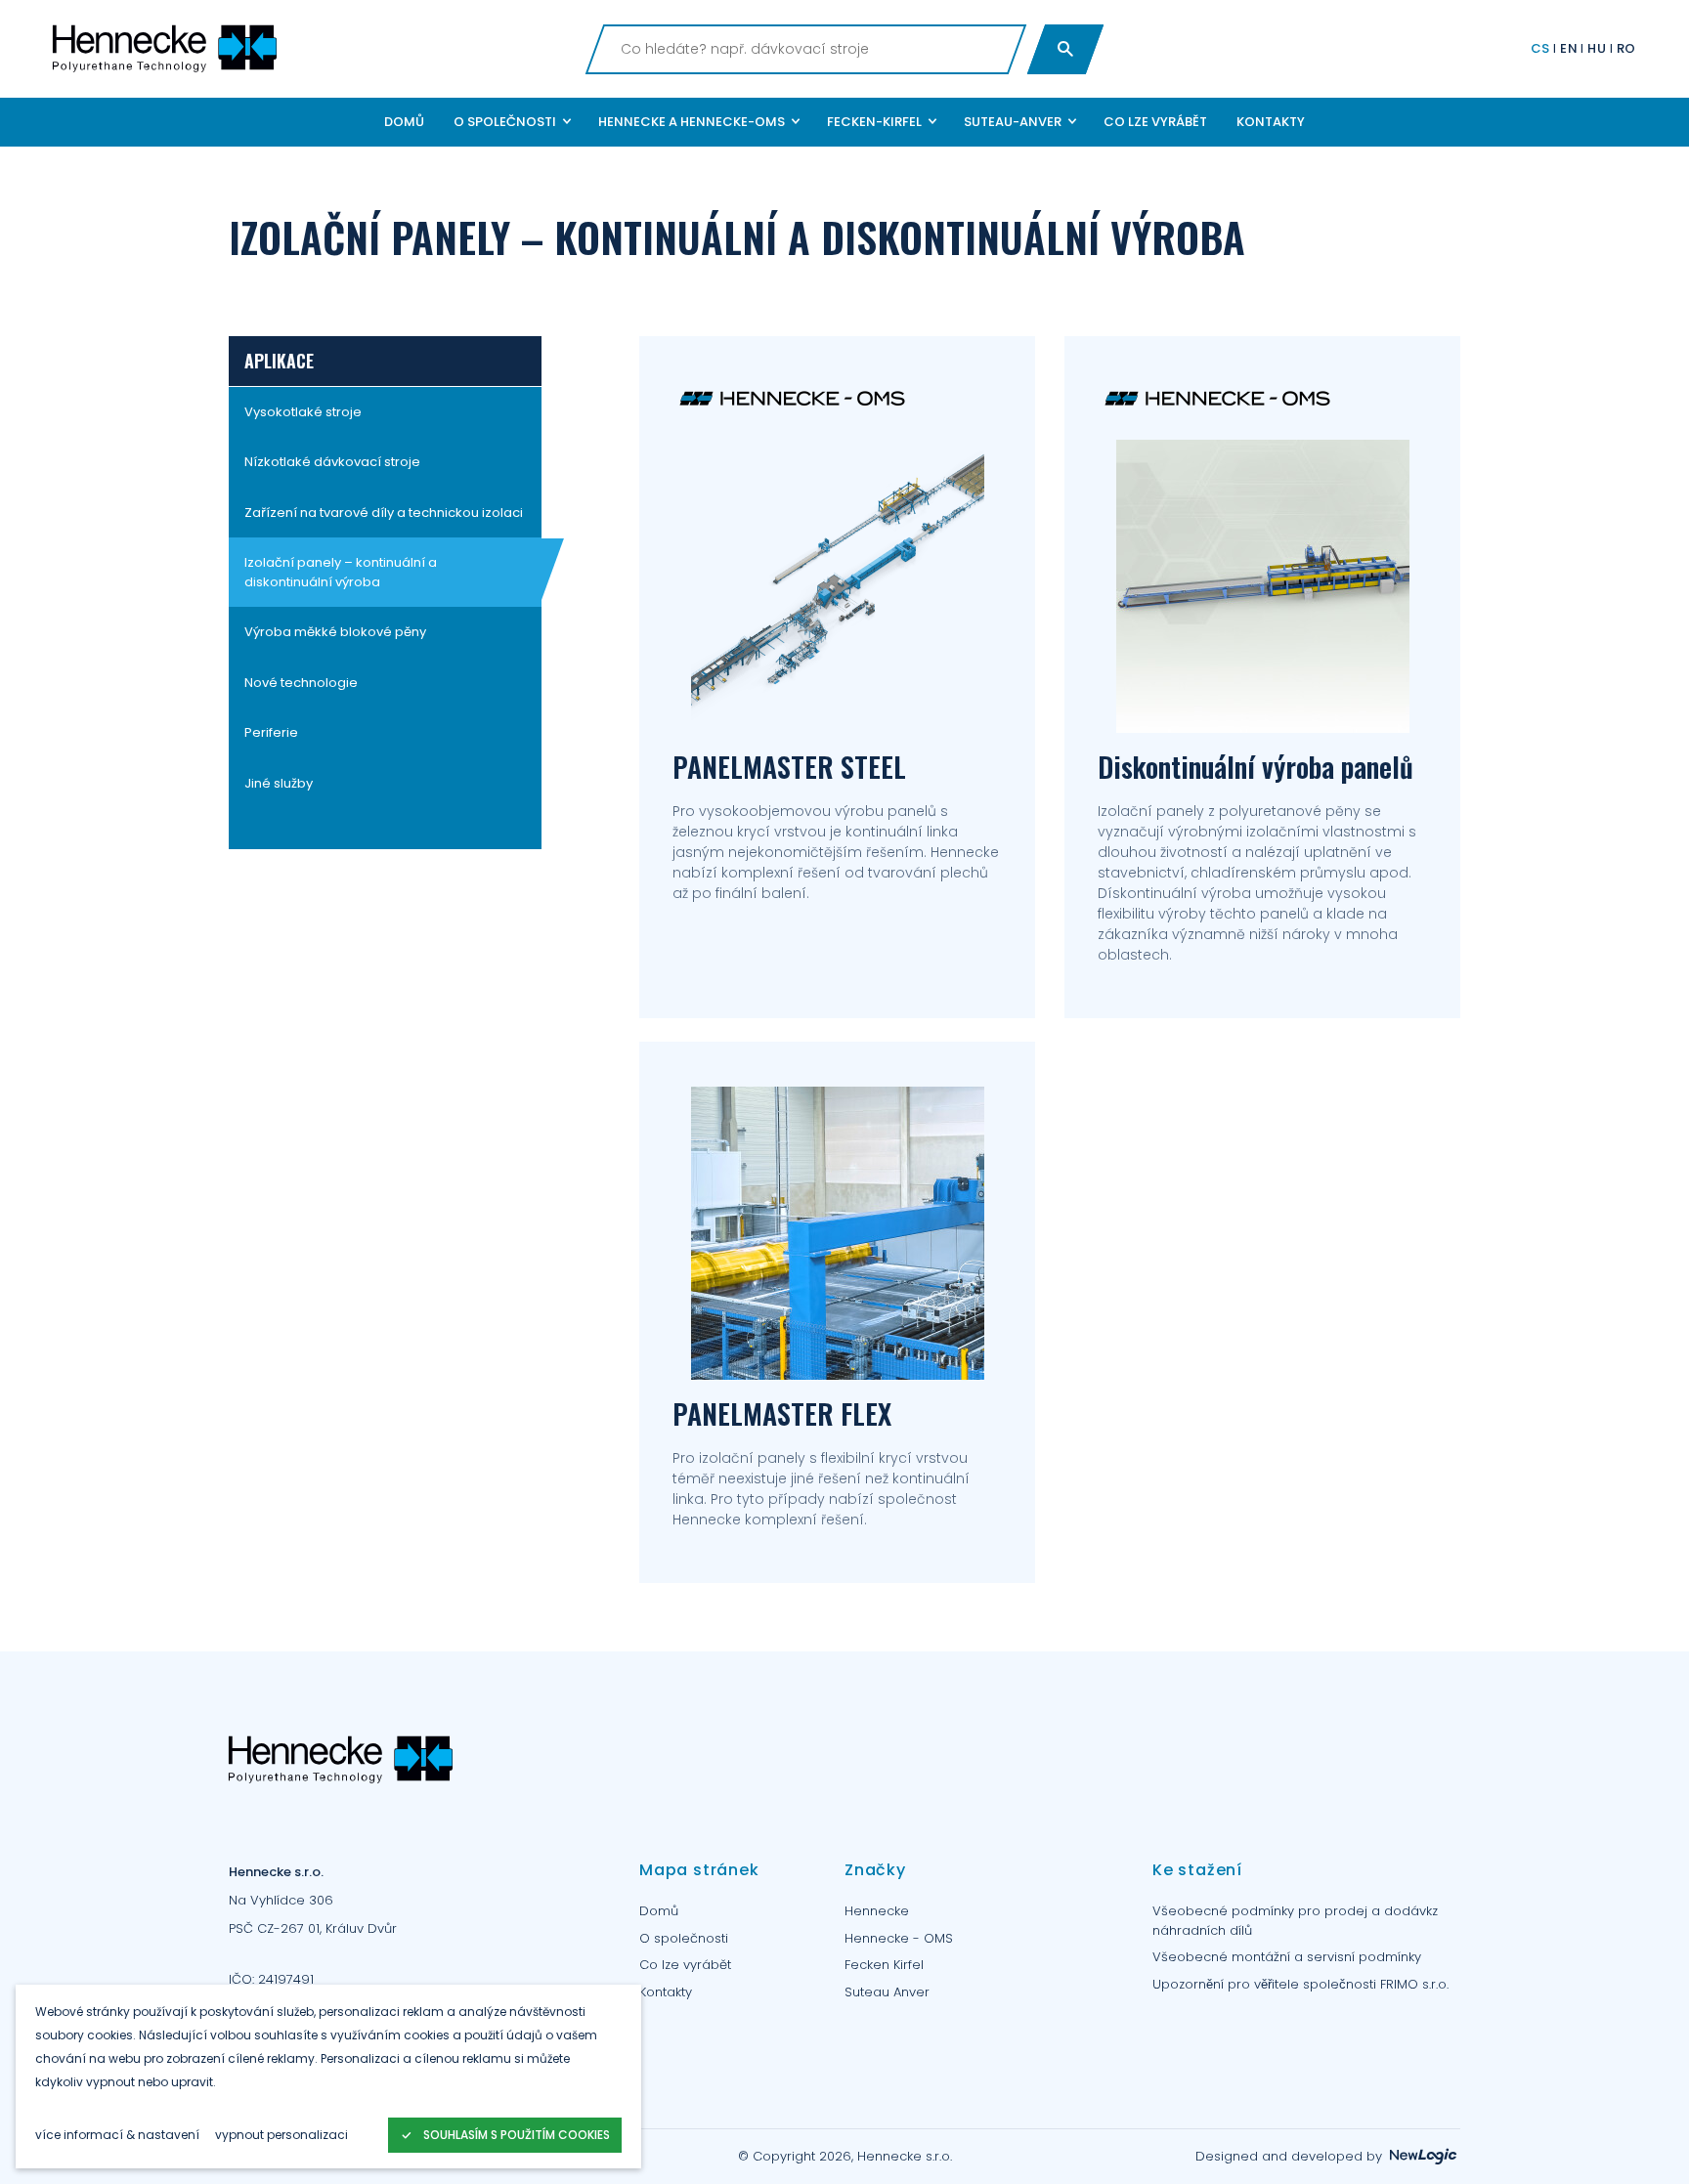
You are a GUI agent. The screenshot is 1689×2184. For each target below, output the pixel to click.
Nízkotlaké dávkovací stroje (332, 463)
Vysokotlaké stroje (303, 412)
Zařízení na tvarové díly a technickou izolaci (384, 513)
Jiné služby (279, 783)
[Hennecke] (311, 49)
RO (1626, 48)
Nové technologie (301, 683)
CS (1540, 48)
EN (1569, 48)
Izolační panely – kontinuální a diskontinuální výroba (341, 573)
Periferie (271, 733)
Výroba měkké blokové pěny (335, 633)
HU (1597, 48)
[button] (511, 122)
